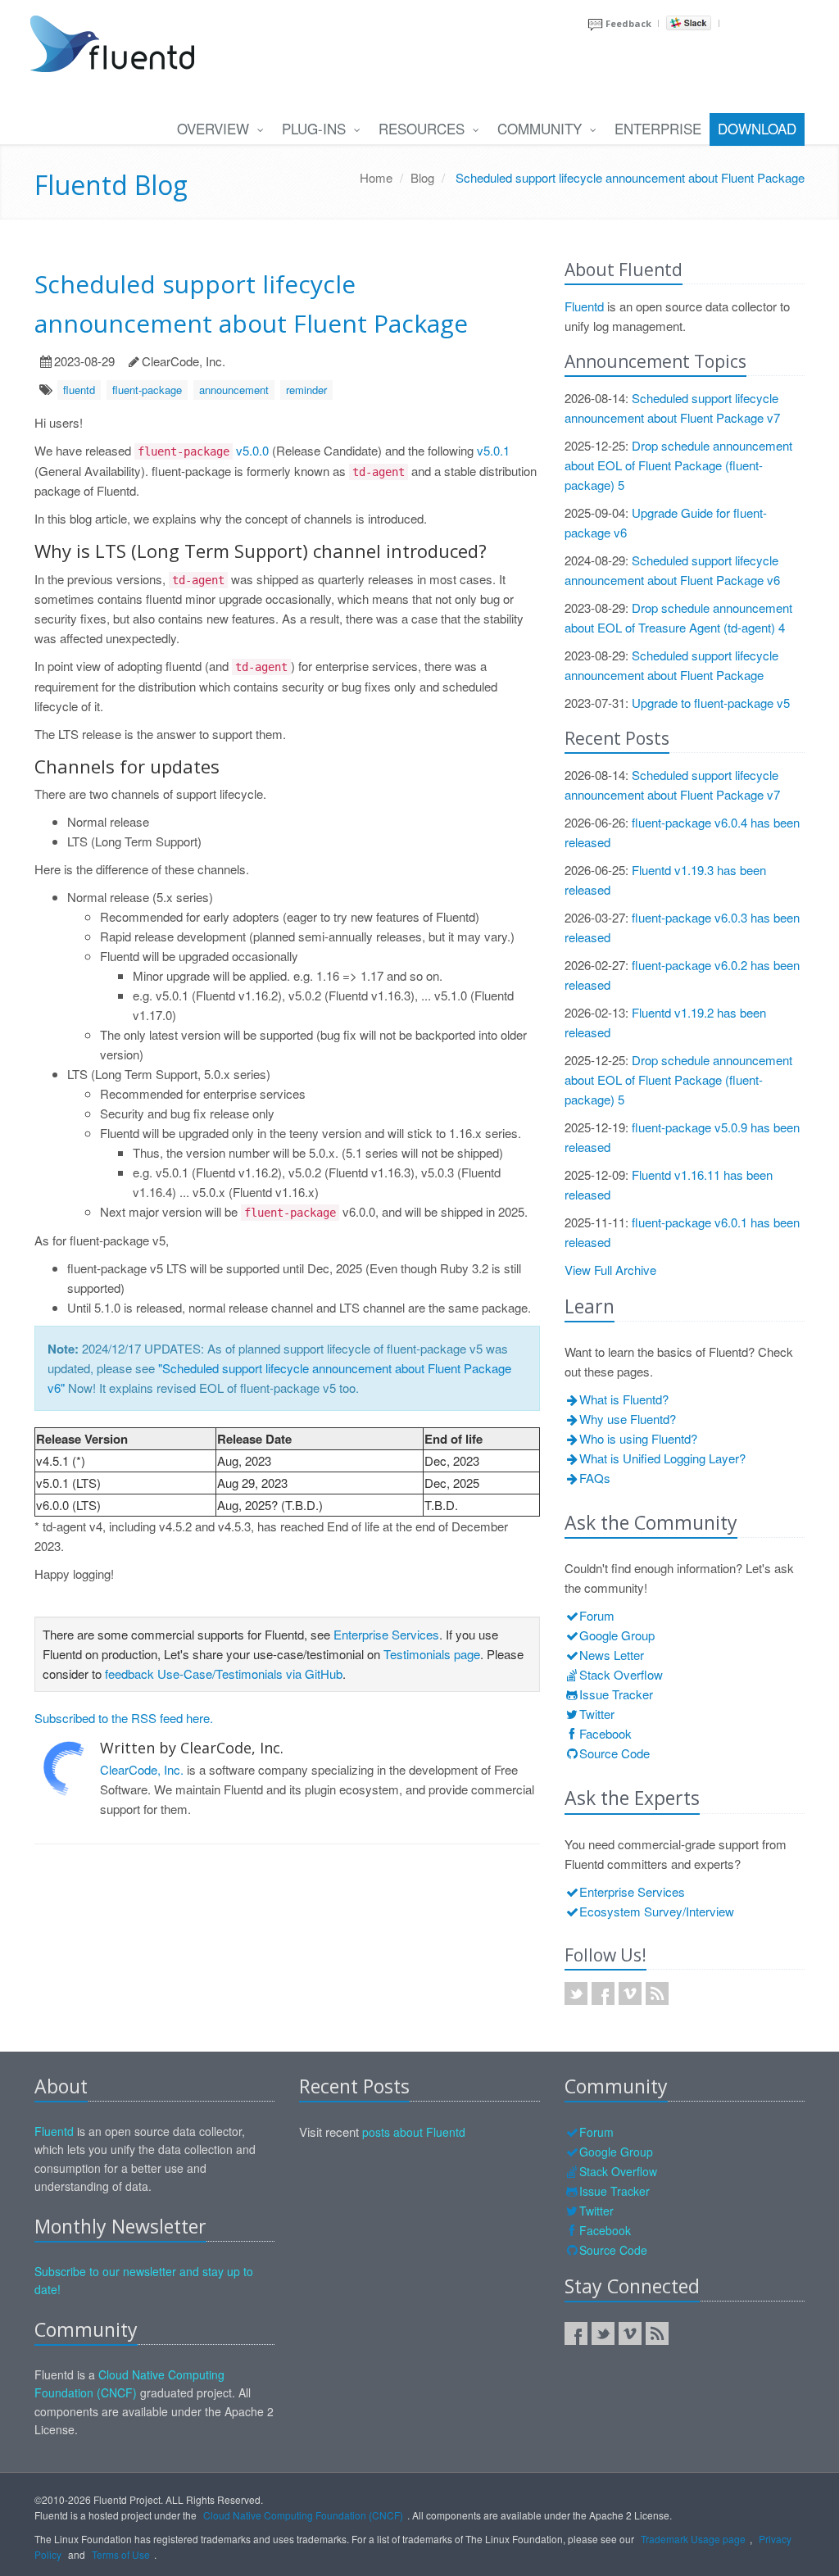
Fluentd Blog (111, 185)
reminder (306, 390)
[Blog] (657, 2333)
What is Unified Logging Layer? (662, 1458)
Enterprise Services (386, 1634)
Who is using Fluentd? (638, 1438)
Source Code (615, 1753)
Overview (215, 128)
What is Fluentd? (624, 1399)
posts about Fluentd (414, 2132)
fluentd (79, 390)
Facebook (605, 1733)
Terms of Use (121, 2554)
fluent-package (147, 390)
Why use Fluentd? (628, 1419)
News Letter (612, 1655)
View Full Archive (610, 1270)
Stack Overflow (621, 1674)
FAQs (595, 1478)
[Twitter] (603, 2333)
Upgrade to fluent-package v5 (711, 703)
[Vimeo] (630, 2333)
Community (542, 128)
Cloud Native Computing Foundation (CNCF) (303, 2515)
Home (376, 177)
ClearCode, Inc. (142, 1769)
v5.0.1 (493, 450)
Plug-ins (316, 128)
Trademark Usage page (693, 2539)
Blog (422, 177)
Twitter (597, 1714)
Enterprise (658, 128)
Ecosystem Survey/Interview (657, 1911)
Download (757, 128)
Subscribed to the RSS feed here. (124, 1718)
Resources (424, 128)
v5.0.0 (252, 450)
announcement (234, 390)
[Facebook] (576, 2333)
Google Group (617, 1635)
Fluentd (584, 306)
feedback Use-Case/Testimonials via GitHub (224, 1673)
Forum (597, 1615)
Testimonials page (432, 1654)
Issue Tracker (616, 1694)
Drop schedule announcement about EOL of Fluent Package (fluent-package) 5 (678, 465)
